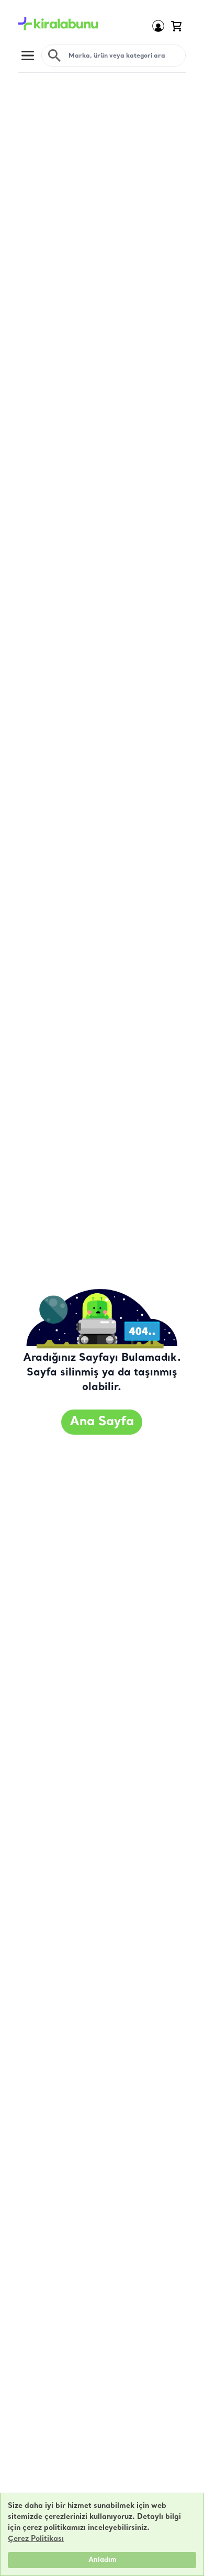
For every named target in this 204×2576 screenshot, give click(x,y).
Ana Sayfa (102, 1422)
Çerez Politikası (36, 2539)
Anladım (102, 2560)
